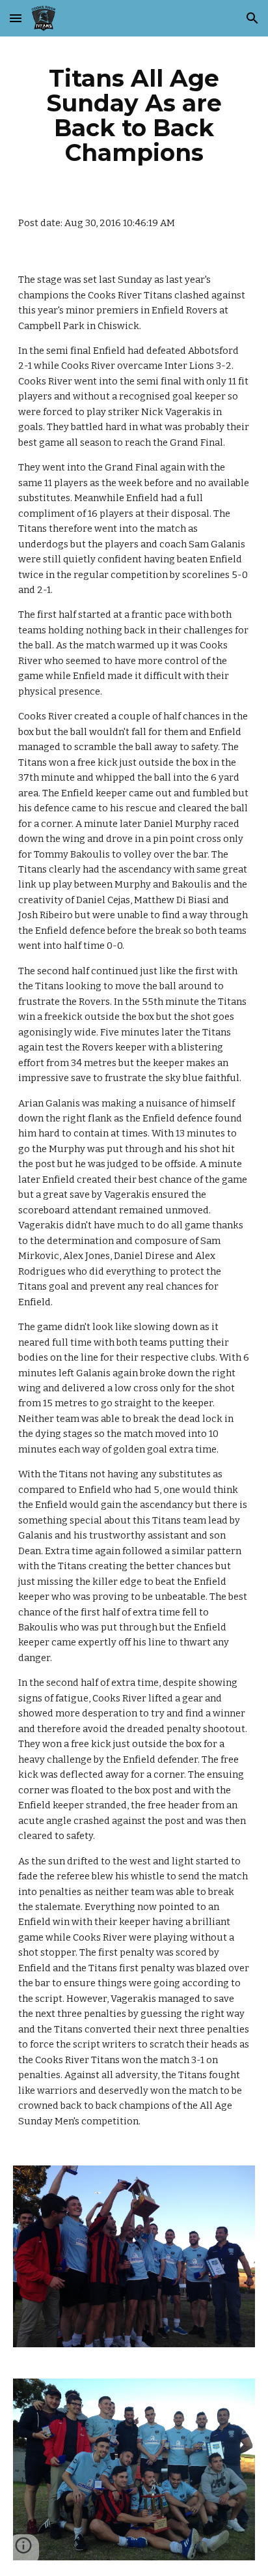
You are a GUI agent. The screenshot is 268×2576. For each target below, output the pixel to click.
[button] (16, 18)
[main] (134, 116)
